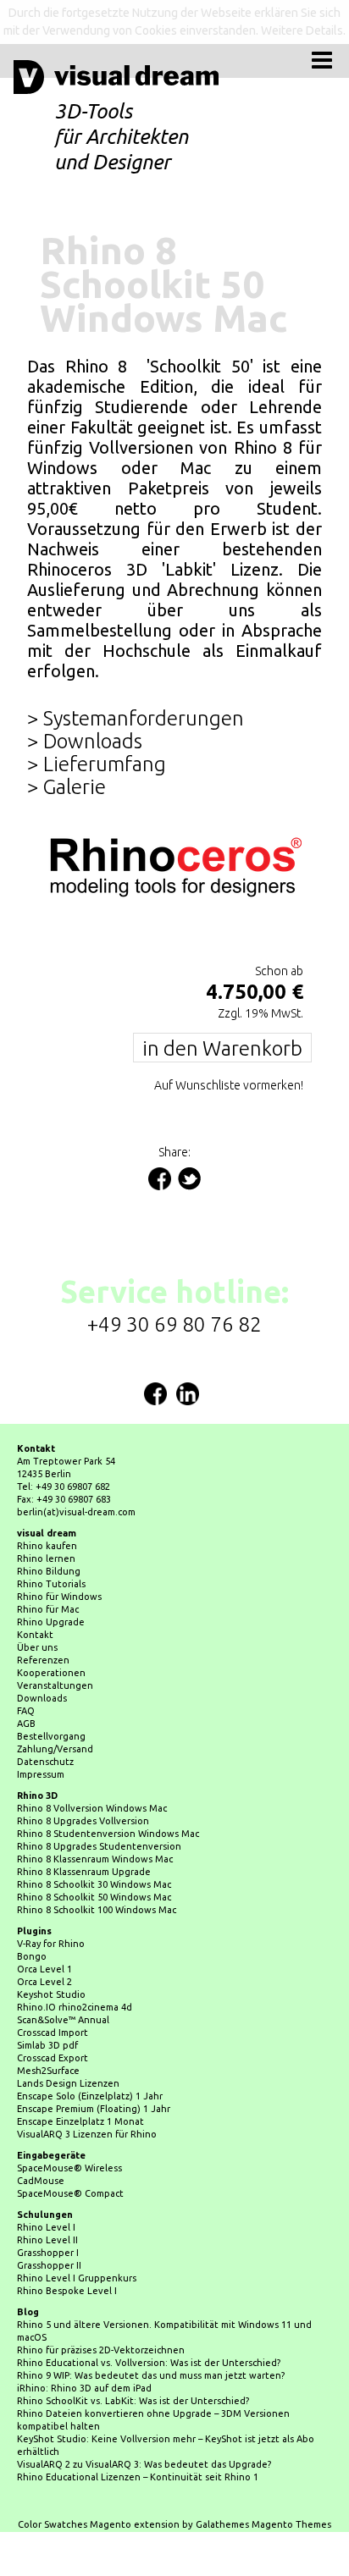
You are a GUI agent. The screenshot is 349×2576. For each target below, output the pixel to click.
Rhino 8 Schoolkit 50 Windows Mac (94, 1853)
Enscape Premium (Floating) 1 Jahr (94, 2065)
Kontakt (35, 1591)
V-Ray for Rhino (51, 1900)
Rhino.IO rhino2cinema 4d (75, 1963)
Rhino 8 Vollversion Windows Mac (92, 1764)
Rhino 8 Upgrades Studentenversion (99, 1802)
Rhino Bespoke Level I (67, 2247)
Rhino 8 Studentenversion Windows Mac (108, 1790)
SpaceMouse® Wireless (69, 2124)
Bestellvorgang (51, 1692)
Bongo (32, 1912)
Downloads (42, 1654)
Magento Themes (291, 2480)
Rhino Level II (47, 2196)
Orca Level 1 (44, 1925)
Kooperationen (51, 1629)
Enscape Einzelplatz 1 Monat (80, 2077)
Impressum (41, 1730)
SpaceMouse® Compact (70, 2149)
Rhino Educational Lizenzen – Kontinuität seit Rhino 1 (138, 2433)
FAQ (26, 1667)
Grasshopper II (49, 2221)
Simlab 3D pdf (47, 2001)
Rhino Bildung (49, 1527)
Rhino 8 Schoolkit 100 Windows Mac (97, 1866)
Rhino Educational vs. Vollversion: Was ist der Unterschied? (149, 2319)
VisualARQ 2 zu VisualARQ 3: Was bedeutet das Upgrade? (144, 2420)
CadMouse (41, 2137)
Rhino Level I (46, 2183)
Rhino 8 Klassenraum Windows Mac (95, 1815)
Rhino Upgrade (51, 1578)
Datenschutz (45, 1718)
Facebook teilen (160, 1135)
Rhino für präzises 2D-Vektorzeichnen (101, 2306)
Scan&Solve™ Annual (63, 1976)
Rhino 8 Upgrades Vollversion (83, 1777)
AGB (26, 1680)
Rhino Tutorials (51, 1540)
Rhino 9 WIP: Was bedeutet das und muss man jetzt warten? (151, 2331)
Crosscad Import (53, 1989)
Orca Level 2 (44, 1938)
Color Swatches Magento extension (99, 2480)
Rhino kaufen (47, 1502)
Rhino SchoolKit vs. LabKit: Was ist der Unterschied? (133, 2357)
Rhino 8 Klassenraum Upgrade (84, 1828)
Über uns (37, 1603)
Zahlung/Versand (55, 1705)
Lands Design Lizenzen (68, 2039)
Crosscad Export (53, 2014)
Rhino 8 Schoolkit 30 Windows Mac (94, 1840)
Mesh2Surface (48, 2027)
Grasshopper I (48, 2209)
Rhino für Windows (59, 1553)
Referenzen (43, 1616)
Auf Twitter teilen (189, 1135)
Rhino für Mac (48, 1565)
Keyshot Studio (51, 1950)
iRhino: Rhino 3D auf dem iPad (84, 2344)
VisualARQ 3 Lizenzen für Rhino (87, 2090)
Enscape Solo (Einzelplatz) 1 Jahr (90, 2052)
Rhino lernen (46, 1514)
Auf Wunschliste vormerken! (229, 1041)
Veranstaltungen (55, 1641)
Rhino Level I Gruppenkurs (77, 2234)
